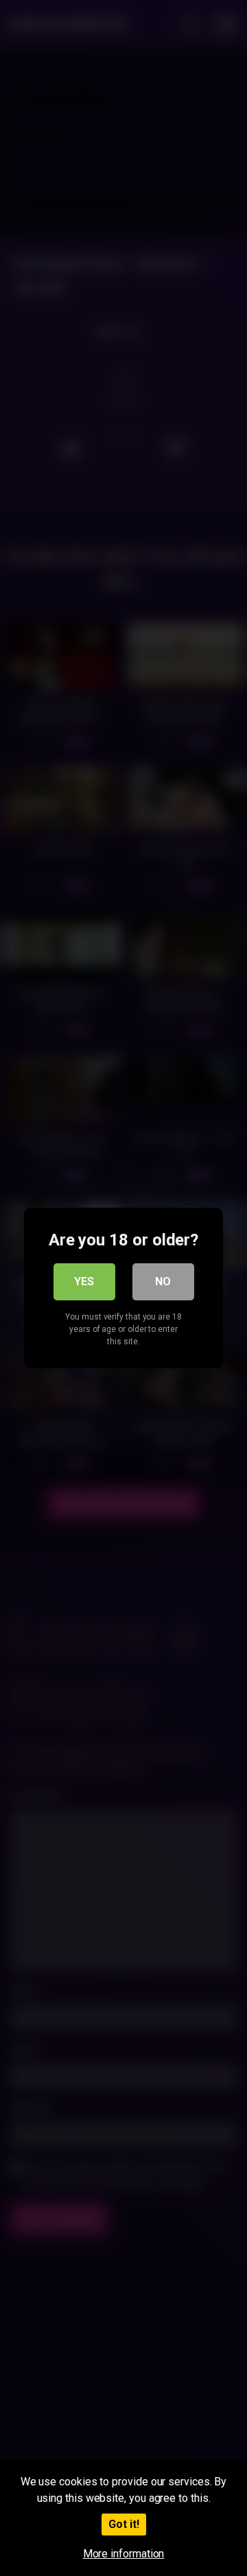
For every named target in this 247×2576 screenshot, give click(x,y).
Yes (84, 1281)
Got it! (124, 2524)
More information (124, 2554)
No (163, 1281)
